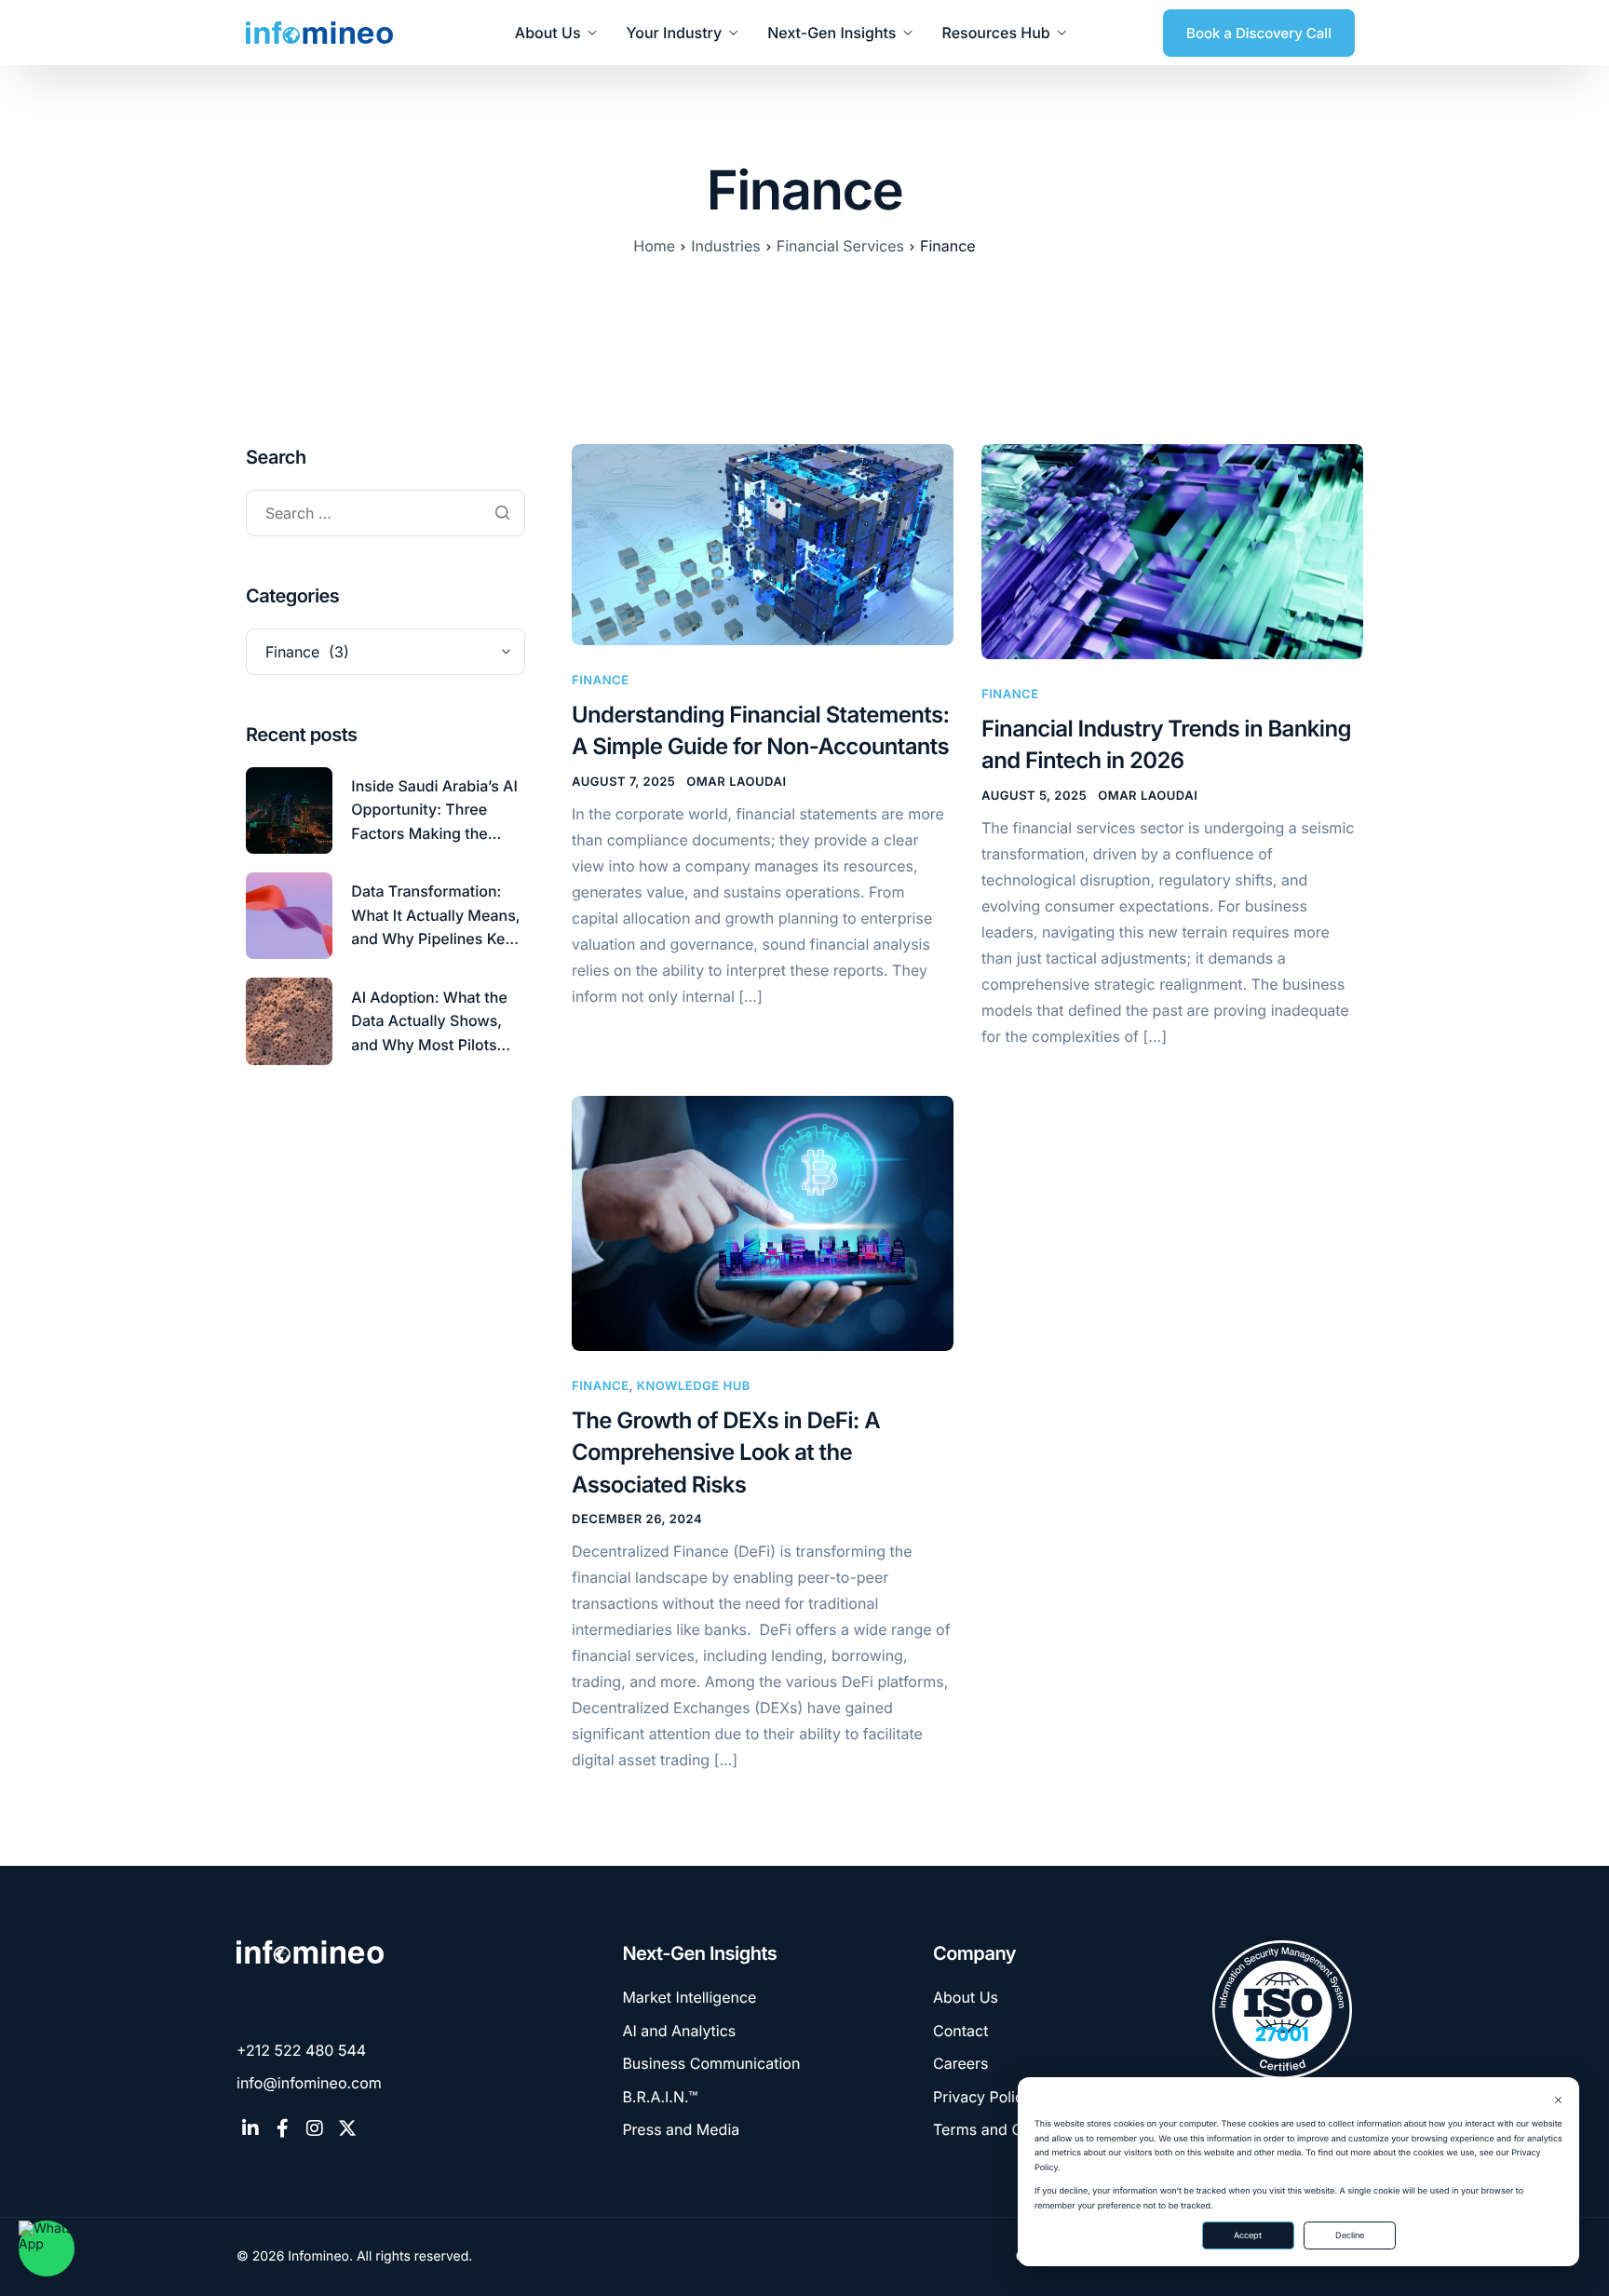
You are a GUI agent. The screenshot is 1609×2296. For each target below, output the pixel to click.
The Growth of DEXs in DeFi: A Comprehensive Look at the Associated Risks (726, 1452)
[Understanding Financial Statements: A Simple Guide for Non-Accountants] (763, 544)
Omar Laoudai (736, 782)
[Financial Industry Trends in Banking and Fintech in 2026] (1172, 551)
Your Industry (675, 33)
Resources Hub (995, 33)
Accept (1248, 2235)
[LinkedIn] (250, 2128)
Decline (1350, 2235)
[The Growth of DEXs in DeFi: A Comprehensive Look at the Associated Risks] (763, 1223)
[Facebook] (283, 2128)
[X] (347, 2128)
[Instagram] (315, 2128)
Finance (601, 681)
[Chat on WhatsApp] (47, 2249)
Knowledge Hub (694, 1386)
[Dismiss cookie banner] (1558, 2101)
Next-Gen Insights (832, 33)
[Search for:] (385, 514)
